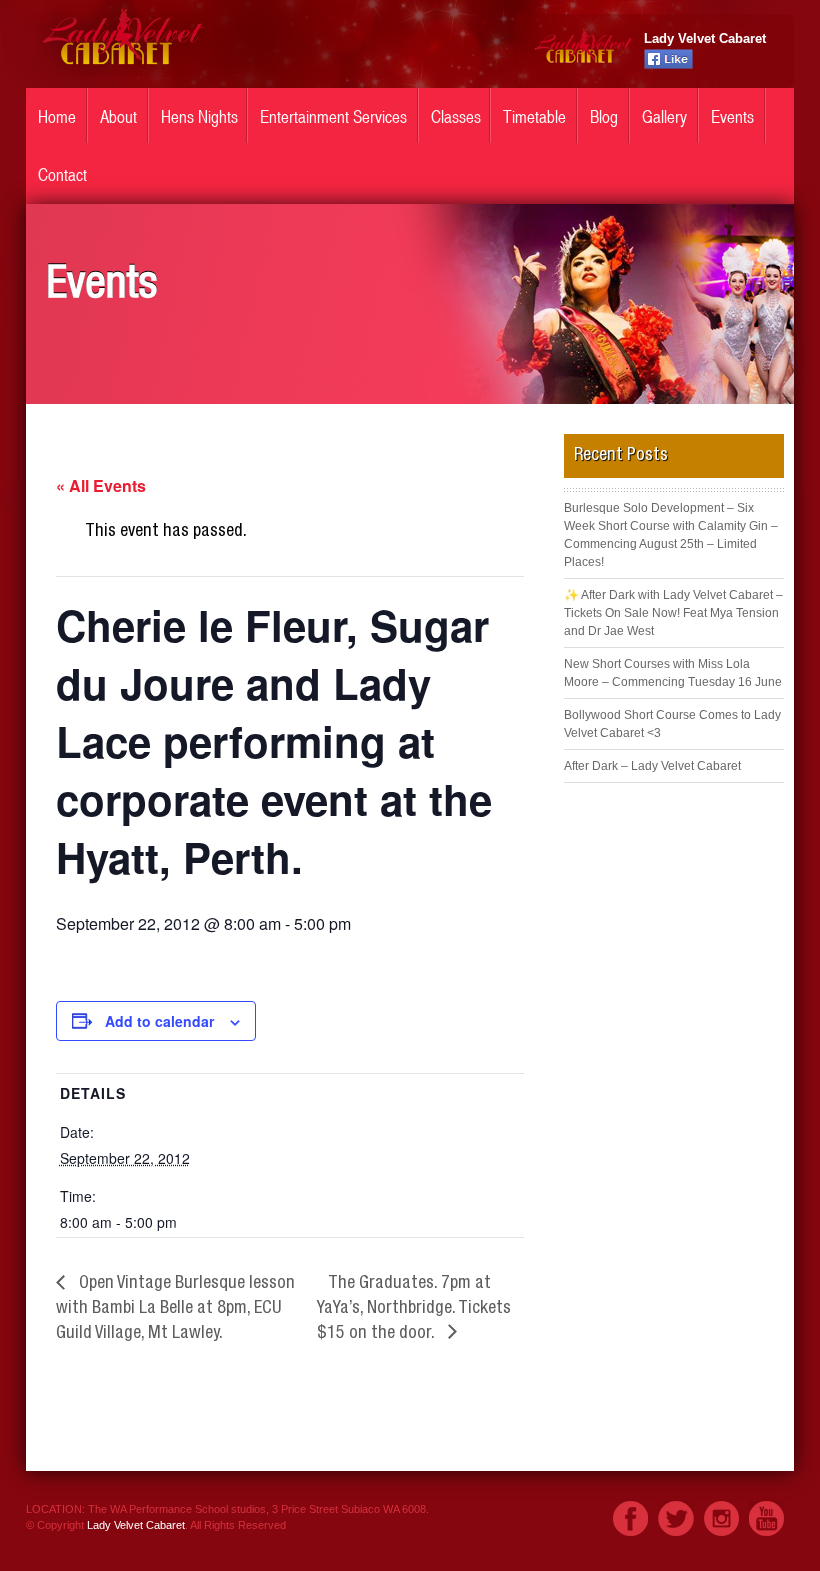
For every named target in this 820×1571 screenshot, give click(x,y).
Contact (62, 175)
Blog (604, 117)
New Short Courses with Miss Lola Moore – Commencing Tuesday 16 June (673, 673)
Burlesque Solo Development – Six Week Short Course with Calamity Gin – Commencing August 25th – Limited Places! (671, 535)
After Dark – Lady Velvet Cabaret (652, 766)
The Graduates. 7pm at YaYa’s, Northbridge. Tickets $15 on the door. (414, 1309)
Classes (456, 117)
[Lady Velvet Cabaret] (122, 72)
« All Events (101, 485)
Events (732, 117)
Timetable (534, 117)
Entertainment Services (333, 117)
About (118, 117)
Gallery (664, 117)
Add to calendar (159, 1021)
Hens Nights (199, 117)
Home (57, 117)
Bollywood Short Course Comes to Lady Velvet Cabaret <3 (672, 724)
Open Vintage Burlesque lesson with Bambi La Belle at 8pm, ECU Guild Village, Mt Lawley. (175, 1309)
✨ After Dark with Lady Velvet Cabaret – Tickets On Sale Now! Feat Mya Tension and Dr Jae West (673, 613)
